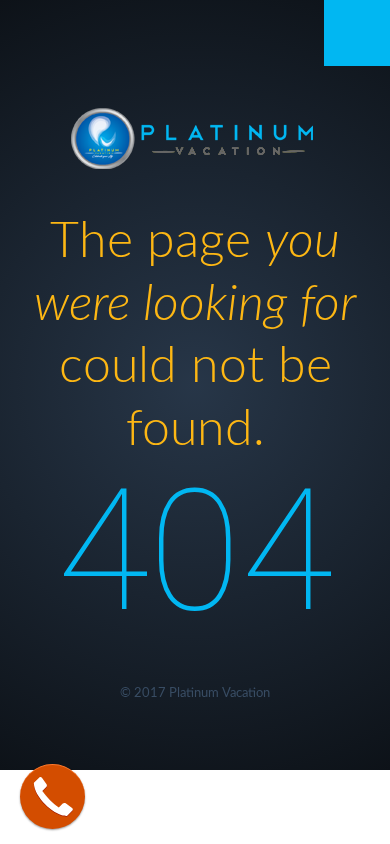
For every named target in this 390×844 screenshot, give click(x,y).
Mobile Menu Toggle (357, 33)
